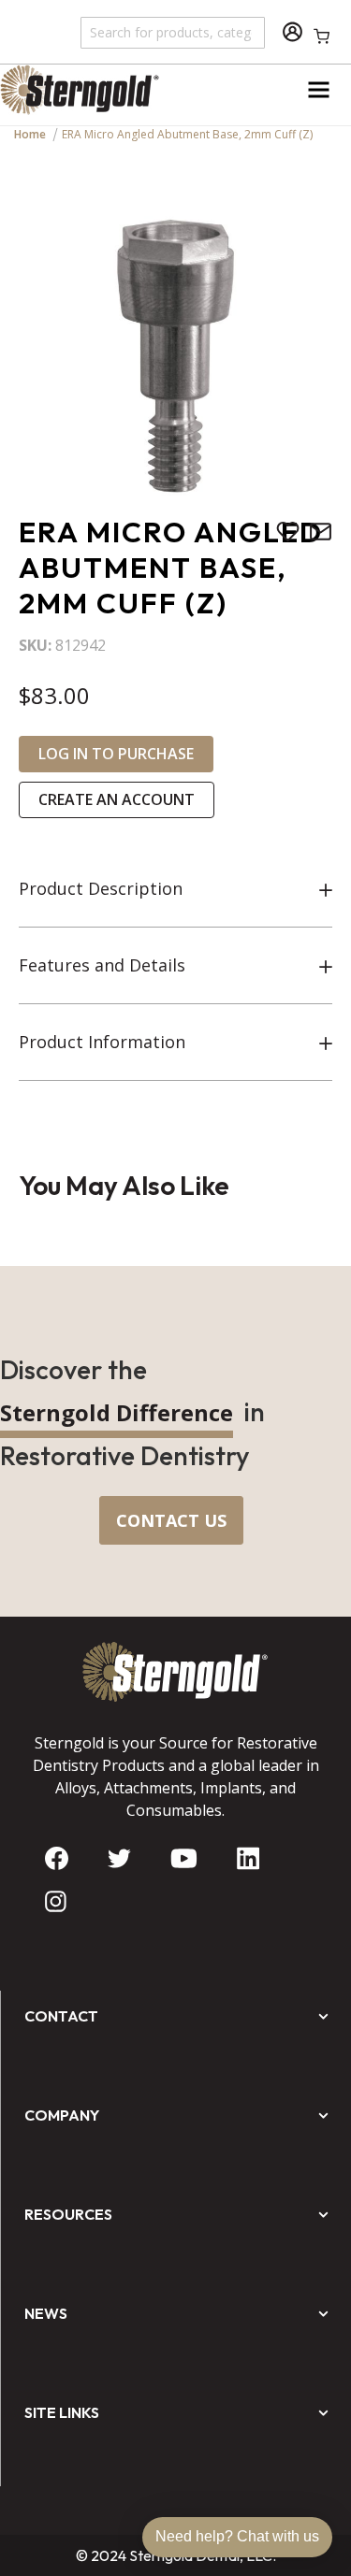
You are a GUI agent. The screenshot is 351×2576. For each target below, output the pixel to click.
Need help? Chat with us (237, 2536)
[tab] (175, 889)
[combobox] (174, 32)
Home (30, 134)
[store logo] (88, 90)
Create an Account (117, 799)
